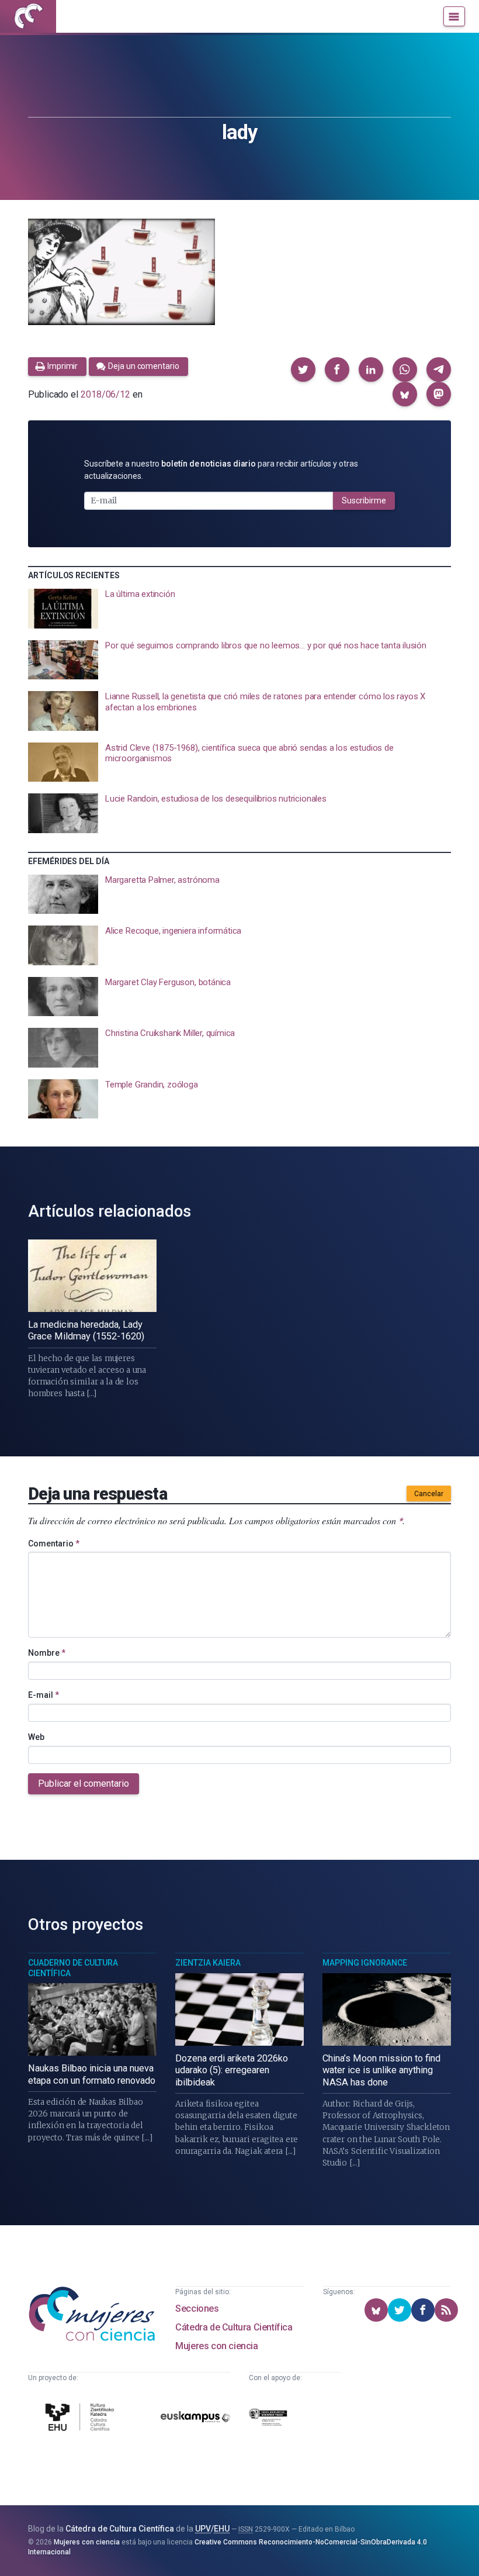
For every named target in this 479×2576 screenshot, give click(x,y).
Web (36, 1737)
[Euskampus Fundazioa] (195, 2419)
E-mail (44, 1695)
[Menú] (454, 16)
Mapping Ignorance (365, 1963)
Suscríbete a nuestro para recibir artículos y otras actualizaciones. (221, 470)
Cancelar (429, 1494)
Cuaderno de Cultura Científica (73, 1968)
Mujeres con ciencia (216, 2346)
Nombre (47, 1653)
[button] (303, 370)
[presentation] (239, 609)
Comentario (54, 1543)
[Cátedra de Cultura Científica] (81, 2419)
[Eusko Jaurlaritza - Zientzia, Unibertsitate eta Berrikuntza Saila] (268, 2419)
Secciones (197, 2309)
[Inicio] (28, 16)
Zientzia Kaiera (208, 1963)
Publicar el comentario (84, 1783)
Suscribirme (364, 500)
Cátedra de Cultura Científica (234, 2327)
